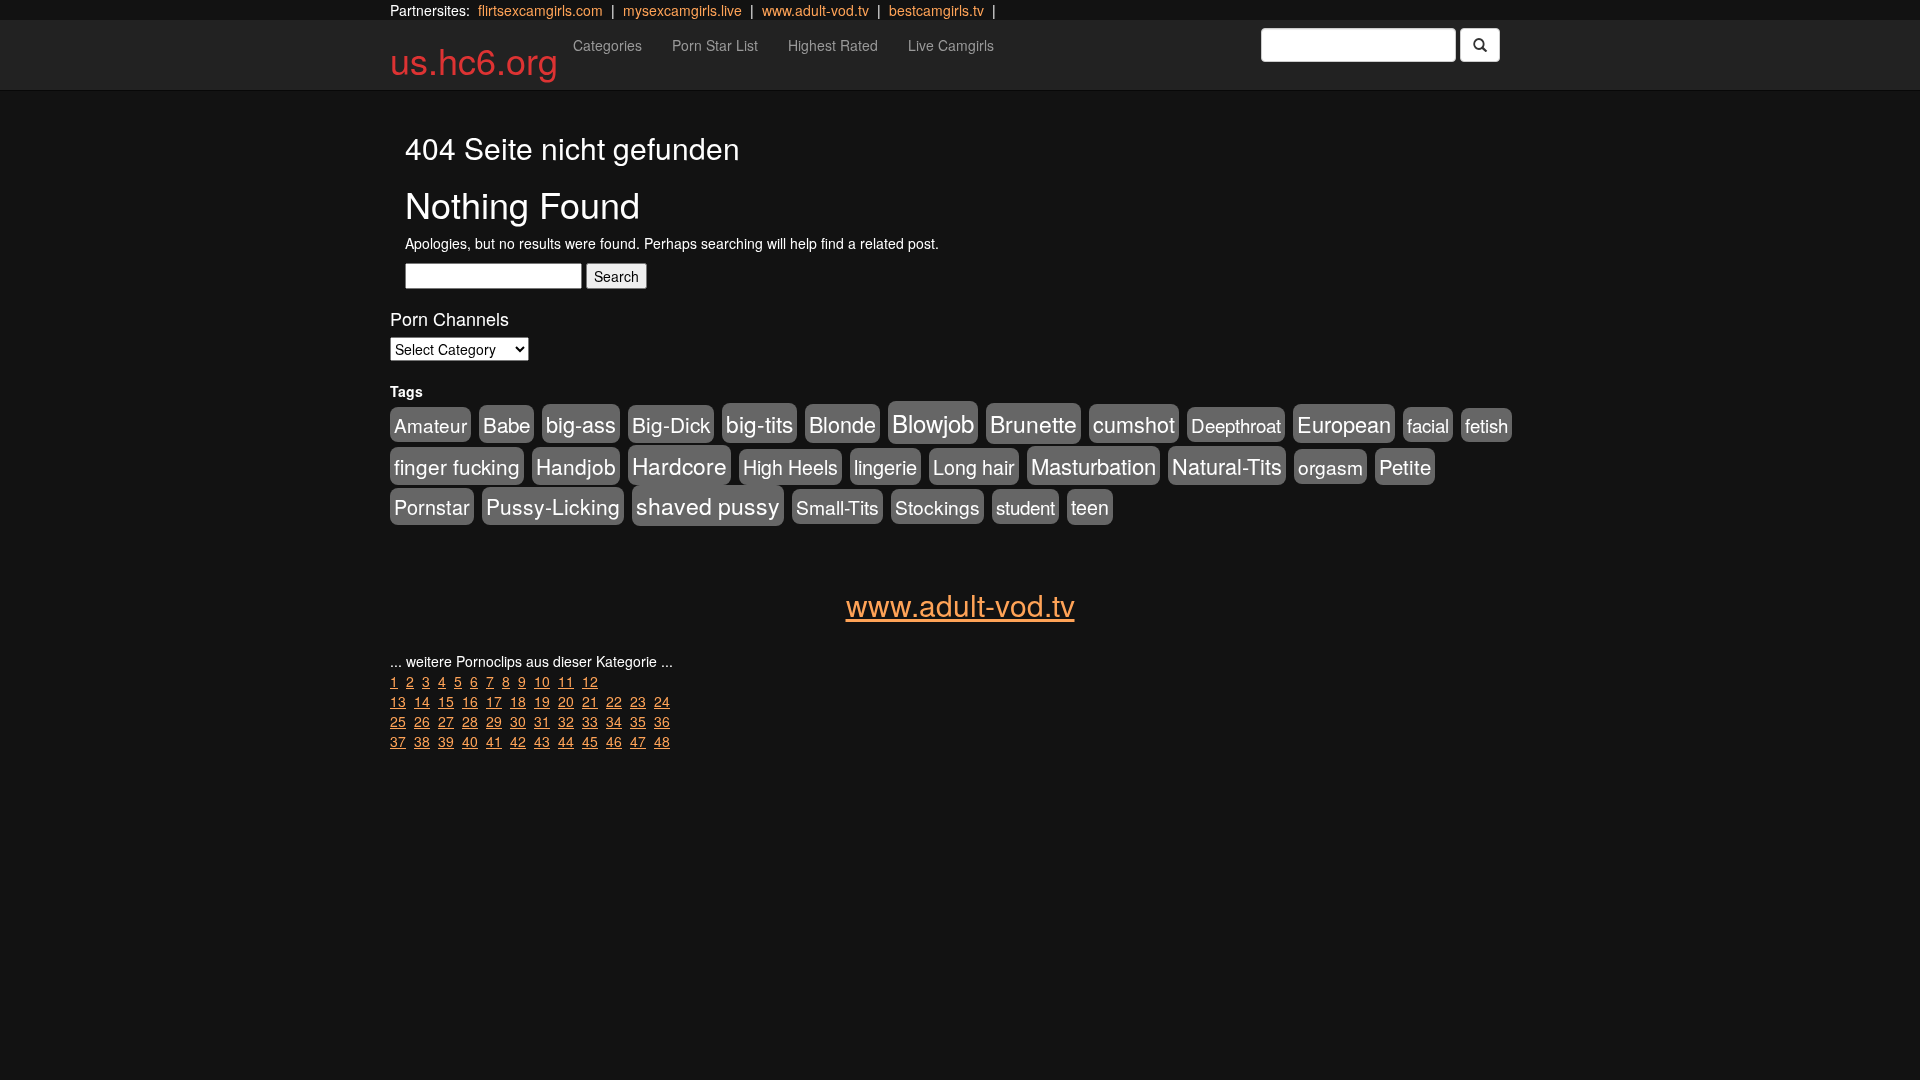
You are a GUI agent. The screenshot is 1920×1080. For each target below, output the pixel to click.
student (1025, 506)
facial (1428, 424)
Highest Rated (833, 45)
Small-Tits (837, 506)
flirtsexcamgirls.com (540, 10)
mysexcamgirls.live (682, 10)
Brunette (1033, 423)
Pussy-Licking (553, 506)
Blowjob (933, 422)
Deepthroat (1236, 424)
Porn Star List (715, 45)
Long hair (974, 466)
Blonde (842, 423)
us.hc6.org (474, 59)
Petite (1405, 466)
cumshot (1134, 423)
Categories (607, 45)
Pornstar (432, 506)
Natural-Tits (1227, 465)
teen (1090, 507)
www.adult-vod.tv (815, 10)
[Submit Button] (1480, 45)
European (1344, 423)
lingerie (885, 466)
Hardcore (679, 465)
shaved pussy (708, 505)
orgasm (1330, 466)
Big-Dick (671, 424)
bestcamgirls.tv (936, 10)
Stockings (937, 506)
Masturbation (1093, 465)
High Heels (790, 467)
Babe (506, 424)
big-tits (759, 423)
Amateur (430, 424)
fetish (1486, 425)
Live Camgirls (951, 45)
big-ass (581, 423)
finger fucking (457, 466)
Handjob (576, 466)
